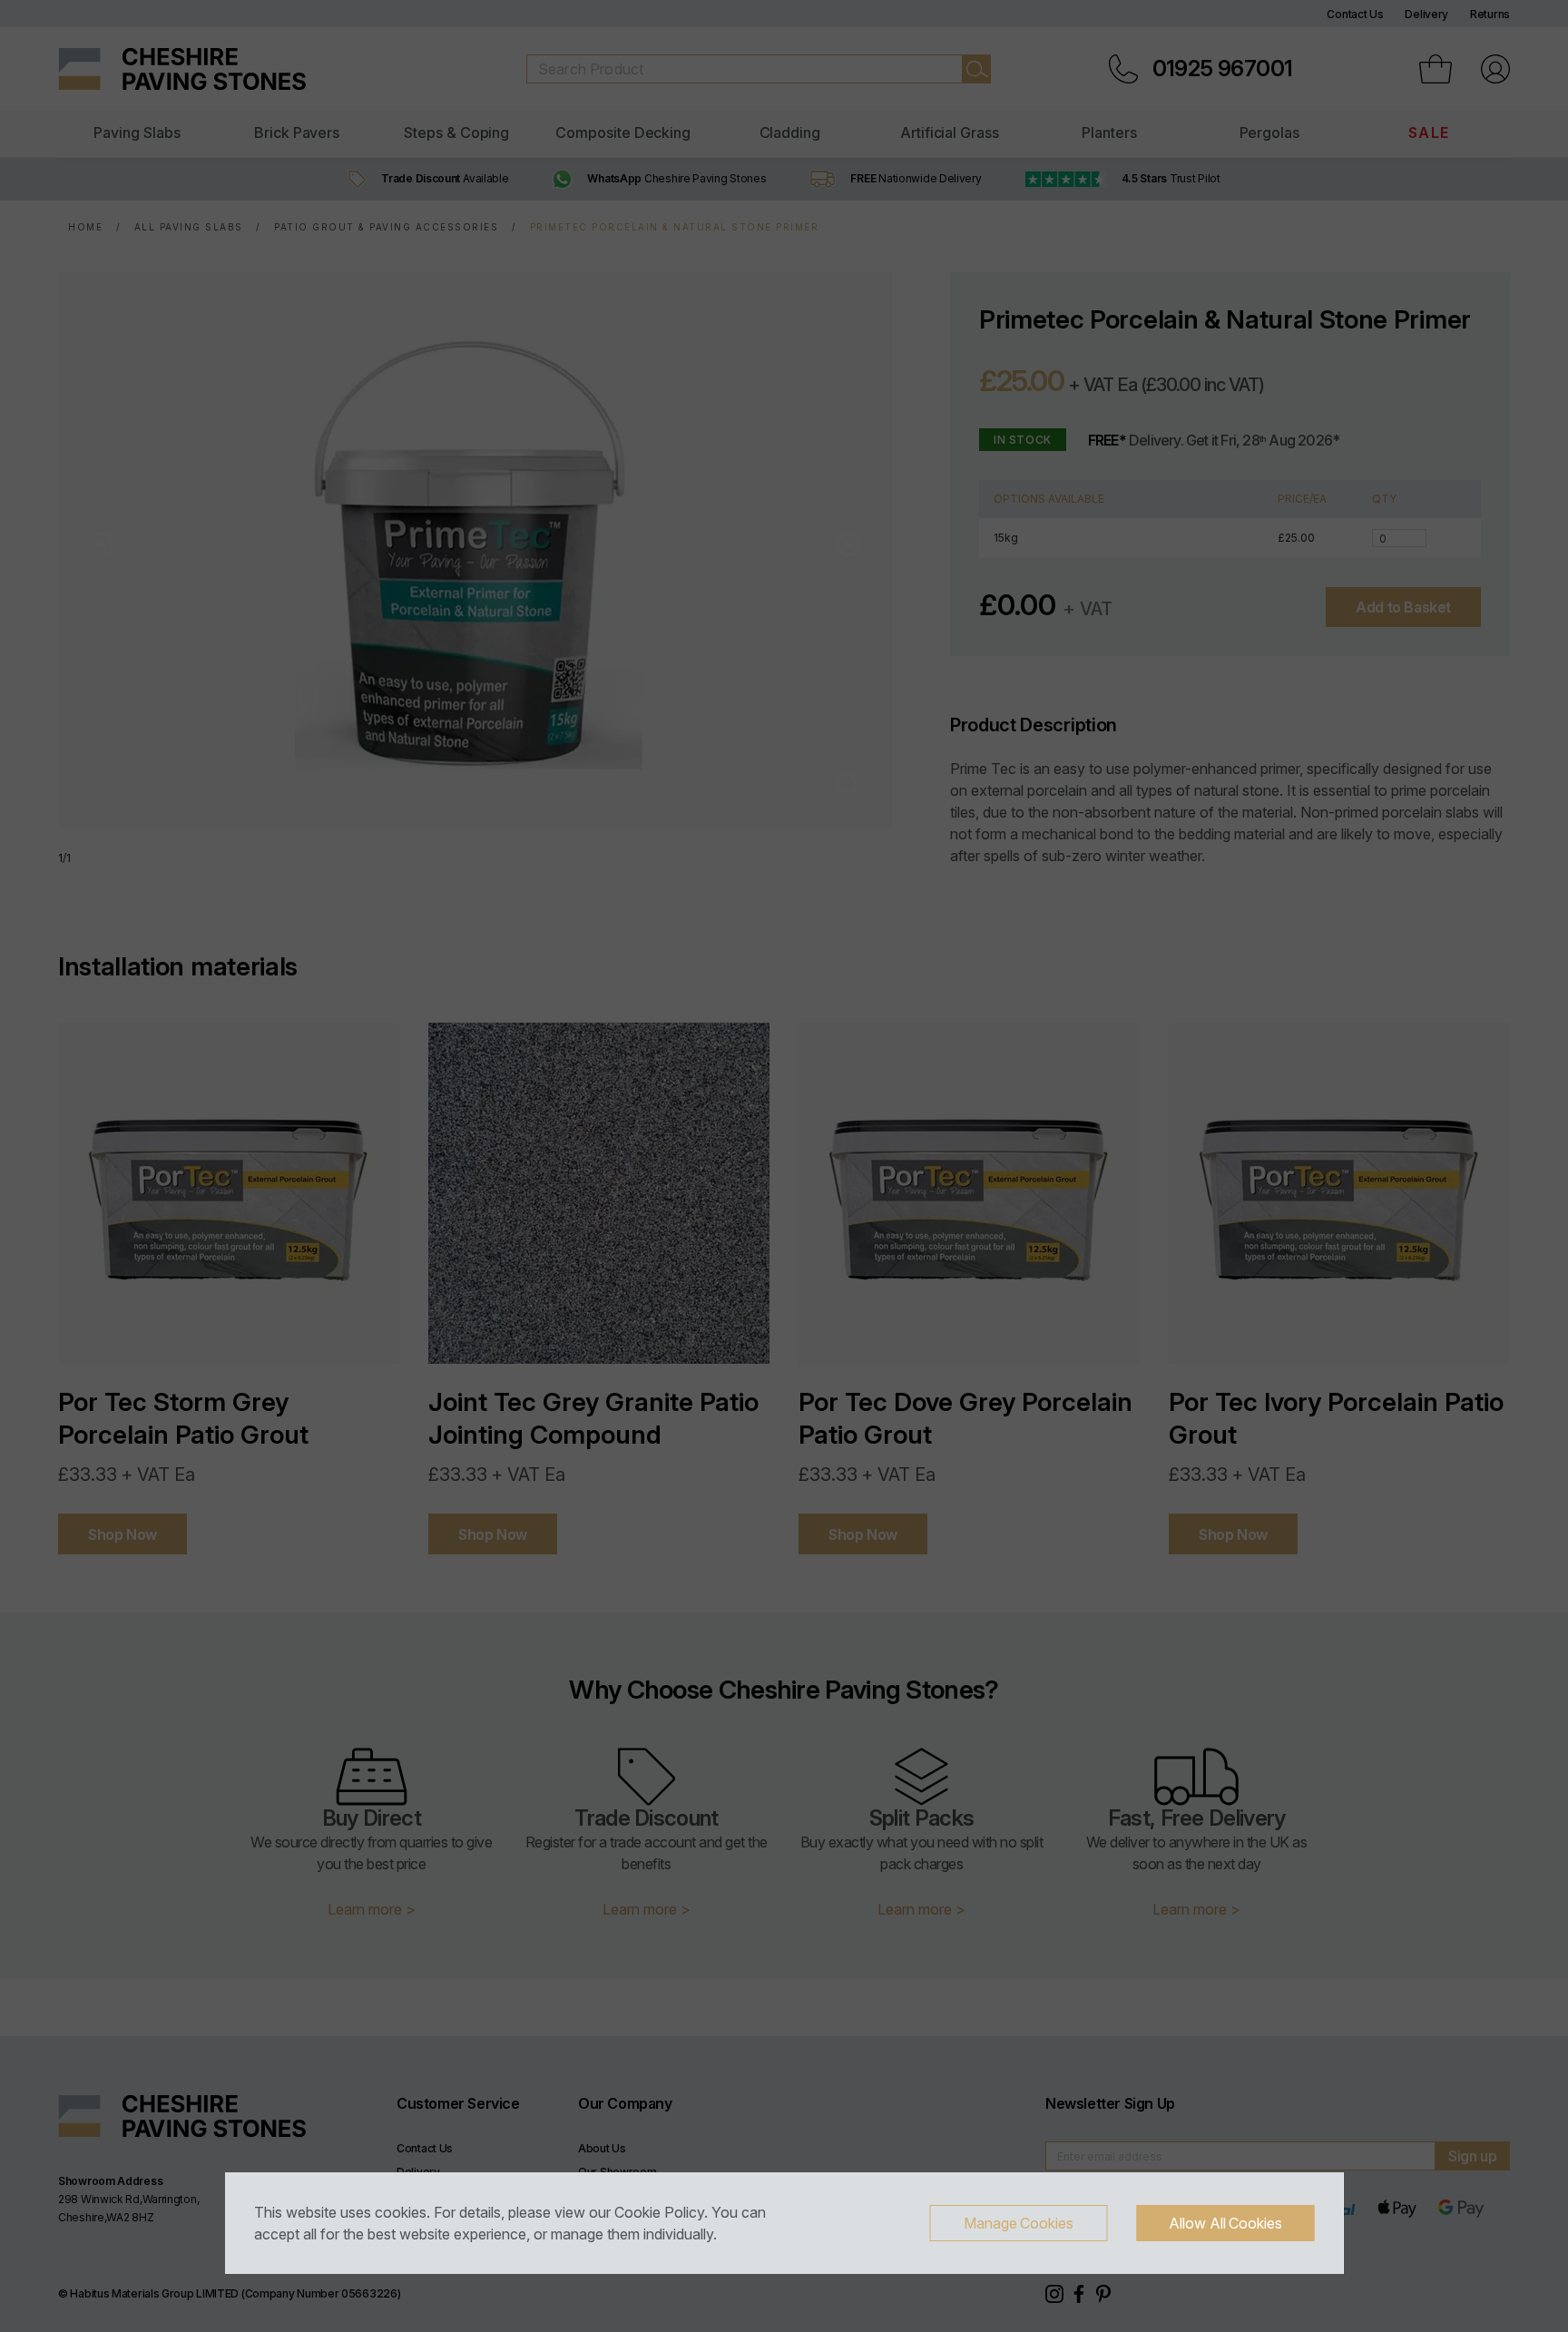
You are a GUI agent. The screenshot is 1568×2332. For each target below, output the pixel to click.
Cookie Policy (659, 2212)
